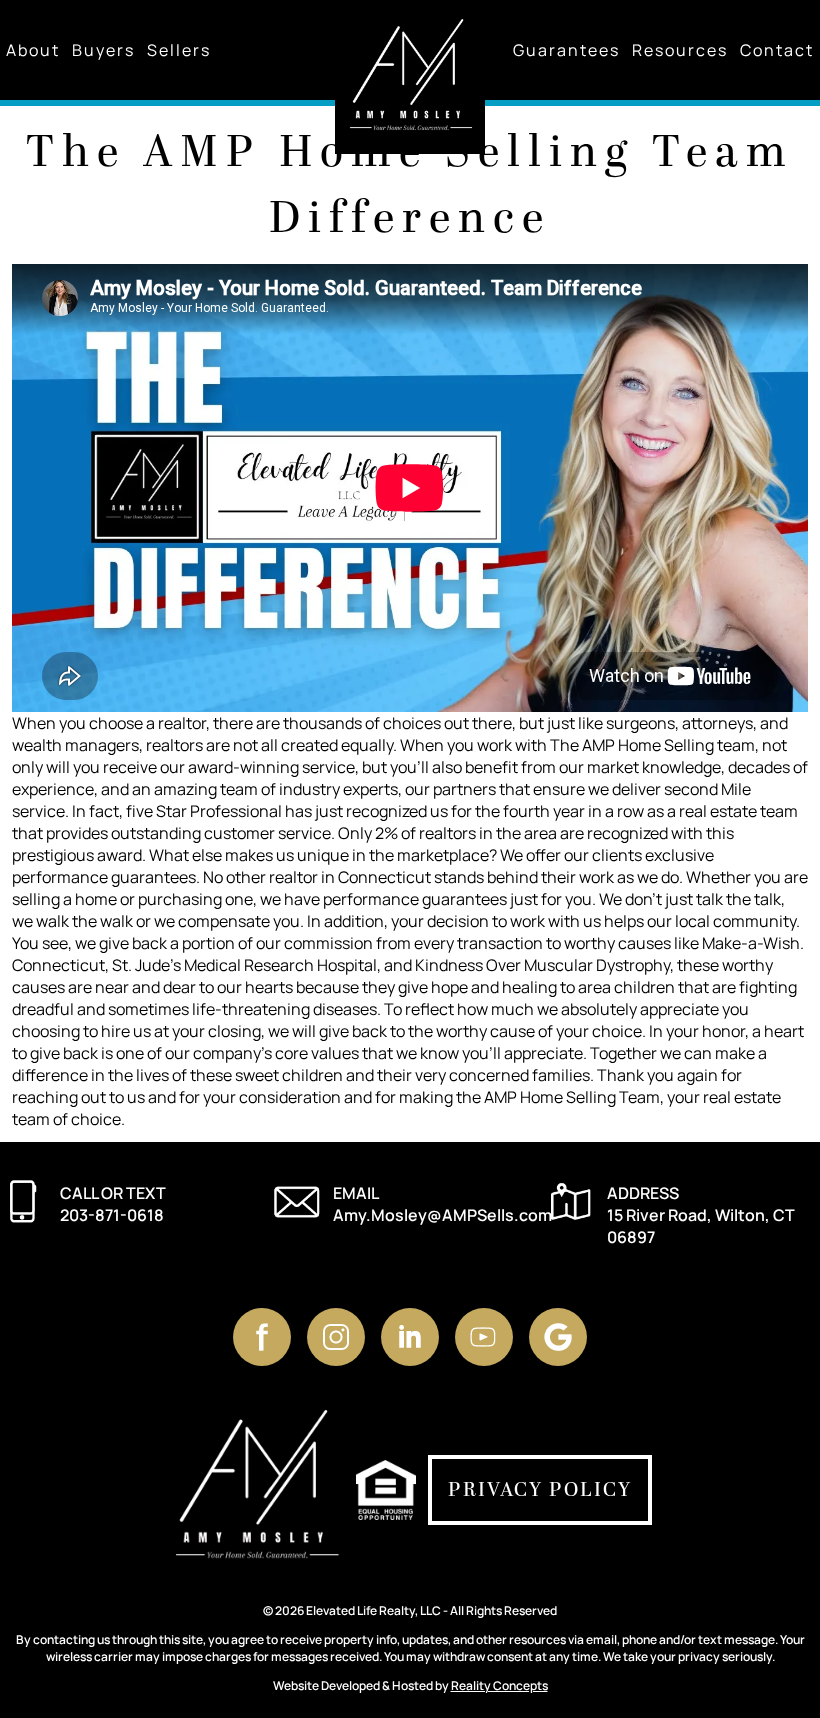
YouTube (484, 1337)
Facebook (262, 1337)
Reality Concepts (499, 1685)
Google (558, 1337)
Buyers (103, 50)
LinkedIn (410, 1337)
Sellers (179, 50)
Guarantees (566, 50)
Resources (680, 50)
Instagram (336, 1337)
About (33, 50)
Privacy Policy (540, 1490)
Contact (777, 50)
